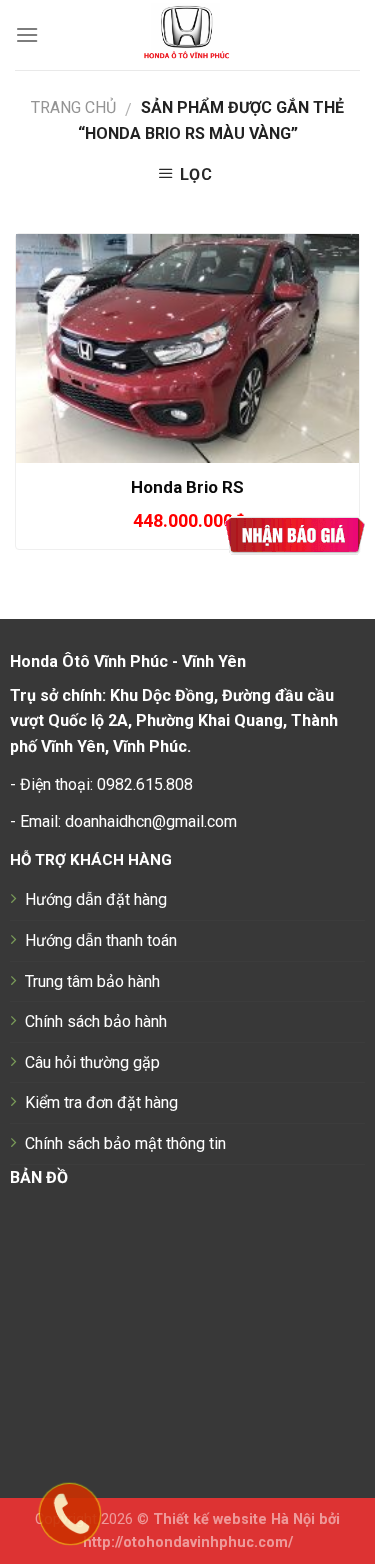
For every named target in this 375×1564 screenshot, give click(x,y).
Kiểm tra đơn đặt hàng (101, 1102)
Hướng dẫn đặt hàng (96, 899)
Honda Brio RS (187, 487)
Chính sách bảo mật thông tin (125, 1143)
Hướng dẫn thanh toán (101, 940)
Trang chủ (73, 107)
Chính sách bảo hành (96, 1021)
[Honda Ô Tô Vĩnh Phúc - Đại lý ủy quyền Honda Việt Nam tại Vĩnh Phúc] (187, 35)
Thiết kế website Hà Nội (234, 1519)
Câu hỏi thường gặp (92, 1062)
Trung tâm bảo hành (92, 981)
